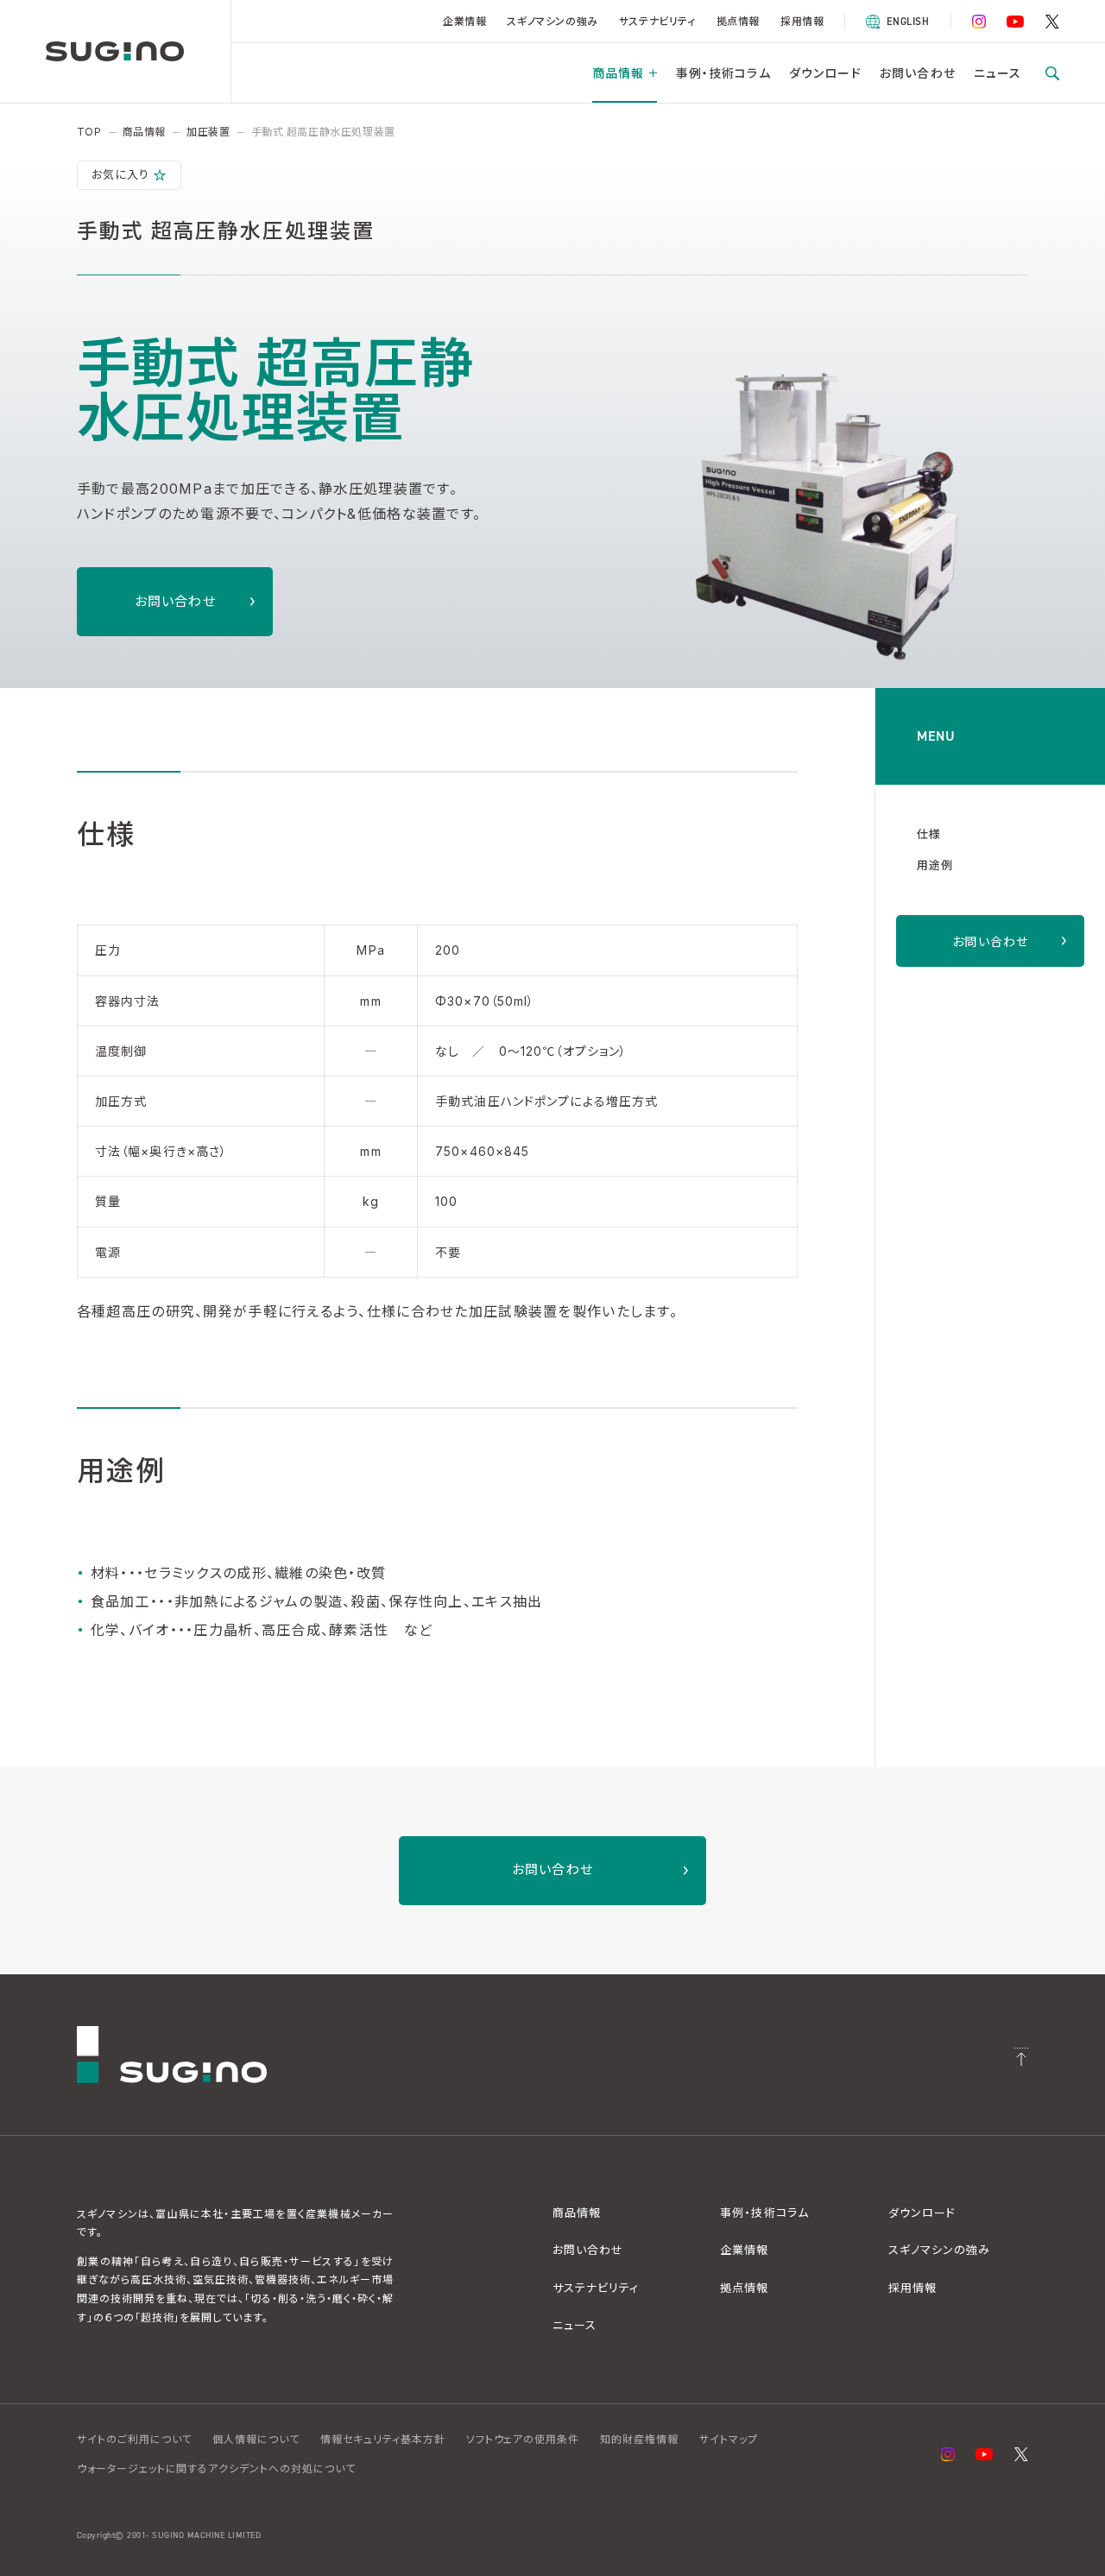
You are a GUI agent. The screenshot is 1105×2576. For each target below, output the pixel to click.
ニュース (998, 73)
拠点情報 (738, 21)
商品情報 (618, 73)
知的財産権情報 (639, 2439)
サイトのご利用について (135, 2439)
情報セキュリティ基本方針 (383, 2439)
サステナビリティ (657, 21)
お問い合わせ (918, 73)
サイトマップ (729, 2439)
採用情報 (802, 21)
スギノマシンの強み (552, 21)
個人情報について (256, 2439)
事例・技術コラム (723, 73)
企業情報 (464, 21)
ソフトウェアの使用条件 (523, 2439)
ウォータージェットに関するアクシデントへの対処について (216, 2469)
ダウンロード (825, 73)
